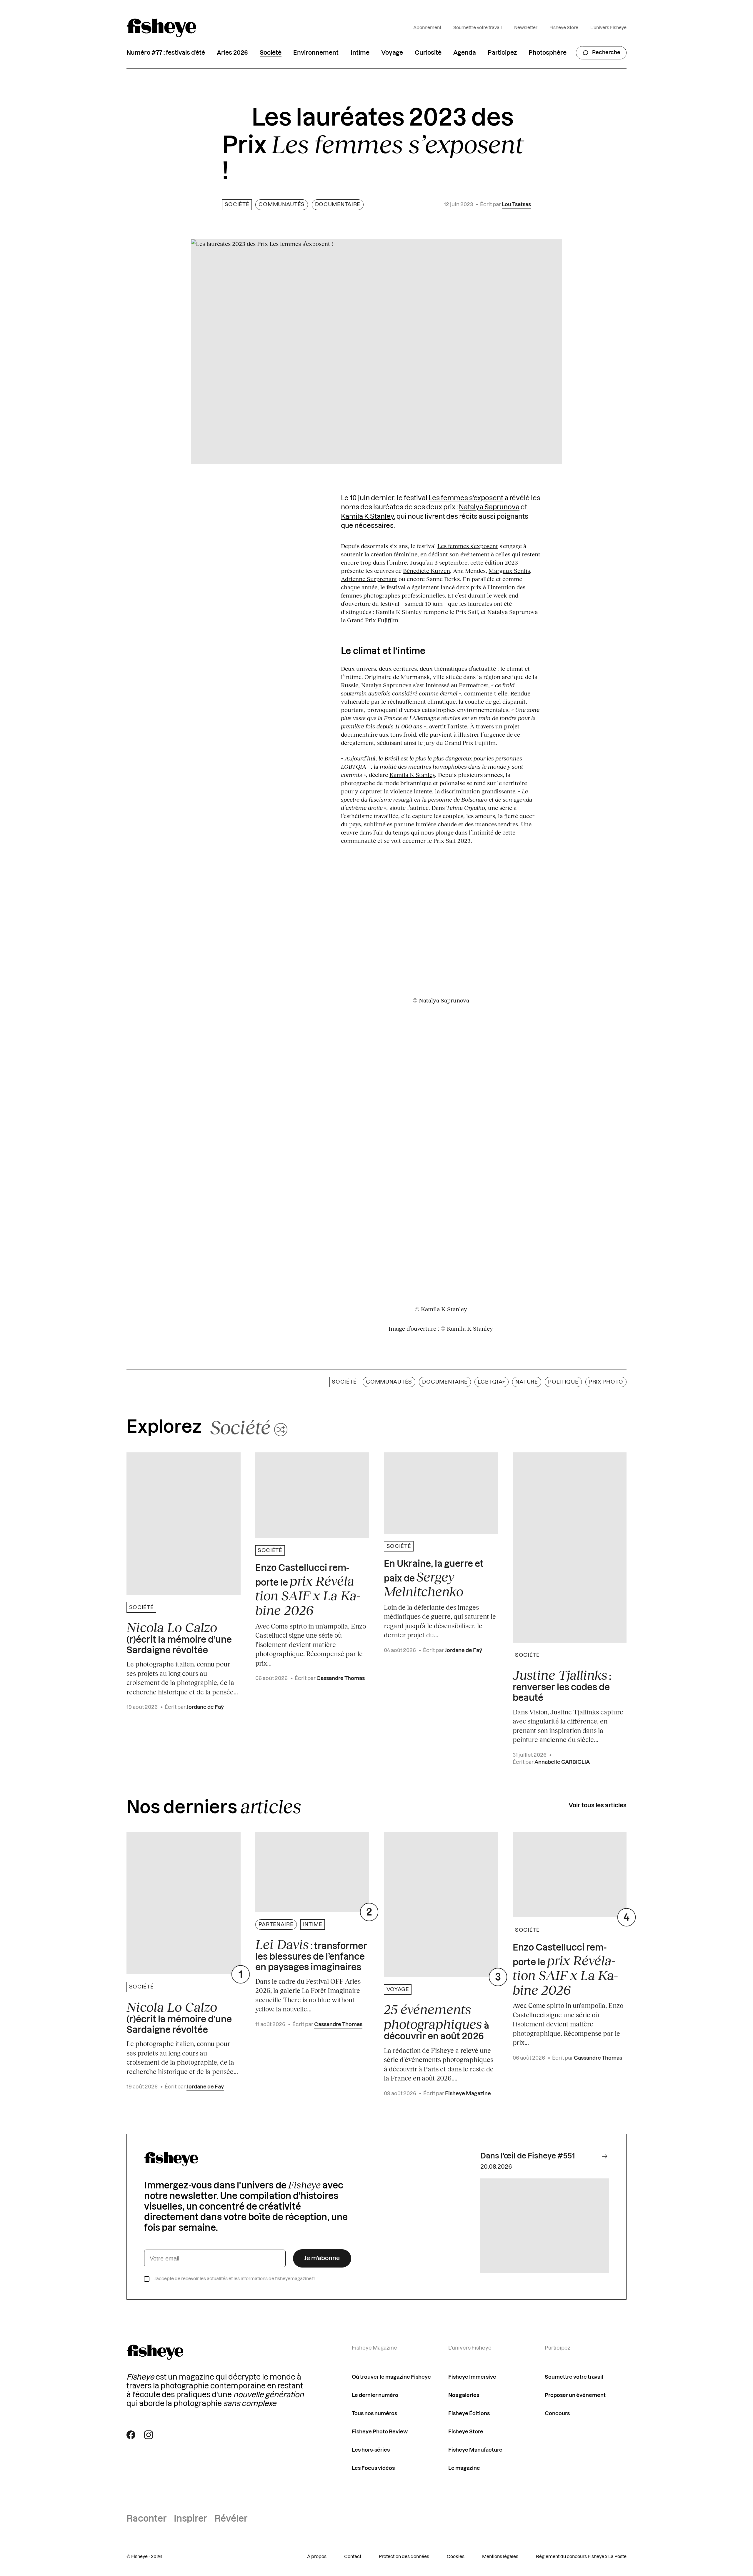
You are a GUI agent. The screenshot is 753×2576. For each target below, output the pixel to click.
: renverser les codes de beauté (562, 1685)
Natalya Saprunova (489, 507)
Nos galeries (464, 2395)
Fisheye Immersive (472, 2377)
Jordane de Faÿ (205, 1707)
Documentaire (338, 205)
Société (271, 53)
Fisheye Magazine (468, 2094)
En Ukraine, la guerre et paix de (434, 1579)
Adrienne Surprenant (369, 579)
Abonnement (427, 28)
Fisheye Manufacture (475, 2450)
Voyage (392, 53)
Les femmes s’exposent (466, 498)
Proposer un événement (575, 2395)
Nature (527, 1382)
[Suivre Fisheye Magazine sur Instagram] (149, 2435)
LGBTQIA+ (492, 1382)
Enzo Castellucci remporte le (308, 1591)
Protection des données (404, 2557)
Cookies (456, 2557)
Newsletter (526, 28)
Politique (563, 1382)
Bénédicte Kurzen (427, 570)
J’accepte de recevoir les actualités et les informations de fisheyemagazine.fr (235, 2279)
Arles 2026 (232, 53)
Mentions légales (500, 2557)
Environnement (316, 53)
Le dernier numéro (375, 2395)
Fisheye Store (564, 28)
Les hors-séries (371, 2450)
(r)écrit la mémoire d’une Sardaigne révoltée (179, 1637)
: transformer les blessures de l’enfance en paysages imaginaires (311, 1954)
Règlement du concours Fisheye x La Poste (581, 2557)
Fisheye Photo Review (380, 2432)
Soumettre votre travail (478, 28)
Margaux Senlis (509, 570)
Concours (557, 2414)
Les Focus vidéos (373, 2468)
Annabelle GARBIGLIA (562, 1762)
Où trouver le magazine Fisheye (391, 2377)
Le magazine (464, 2468)
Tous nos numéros (374, 2414)
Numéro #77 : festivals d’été (166, 53)
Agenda (465, 53)
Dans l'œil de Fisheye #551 (528, 2156)
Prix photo (606, 1382)
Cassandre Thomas (341, 1678)
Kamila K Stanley (367, 517)
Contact (353, 2557)
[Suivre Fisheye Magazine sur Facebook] (131, 2435)
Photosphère (548, 53)
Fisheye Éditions (469, 2414)
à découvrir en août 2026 (437, 2022)
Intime (360, 53)
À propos (317, 2557)
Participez (502, 53)
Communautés (282, 205)
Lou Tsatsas (516, 205)
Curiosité (428, 53)
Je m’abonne (322, 2258)
